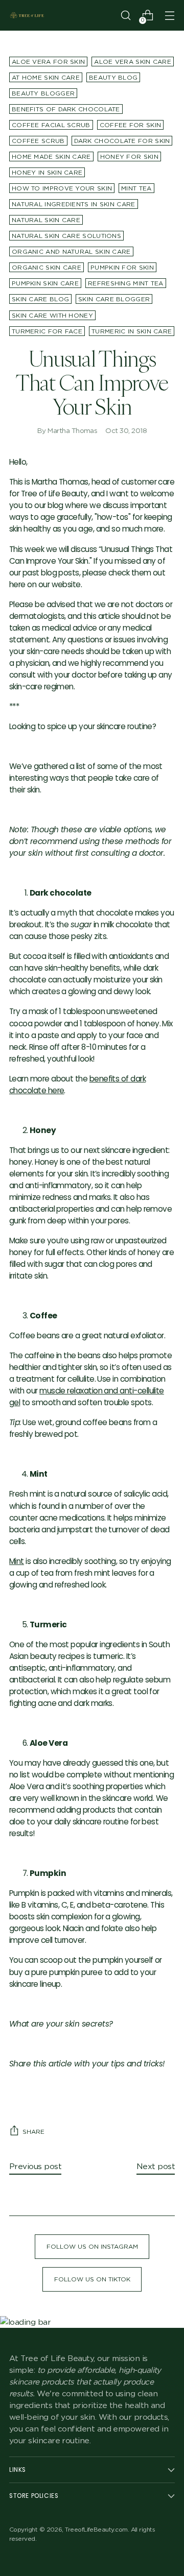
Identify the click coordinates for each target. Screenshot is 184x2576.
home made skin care (51, 157)
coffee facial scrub (51, 125)
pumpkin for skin (122, 267)
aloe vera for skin (48, 62)
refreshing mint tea (126, 283)
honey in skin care (47, 172)
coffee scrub (38, 141)
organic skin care (47, 267)
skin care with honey (52, 315)
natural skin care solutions (66, 236)
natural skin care (46, 220)
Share (33, 2132)
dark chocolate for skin (122, 141)
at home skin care (46, 77)
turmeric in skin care (132, 331)
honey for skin (129, 157)
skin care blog (40, 299)
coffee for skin (130, 125)
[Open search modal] (125, 16)
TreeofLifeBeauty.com (96, 2529)
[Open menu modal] (169, 16)
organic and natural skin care (71, 251)
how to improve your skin (62, 188)
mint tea (136, 188)
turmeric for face (47, 331)
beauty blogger (43, 93)
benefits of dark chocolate (66, 109)
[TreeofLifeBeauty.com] (27, 15)
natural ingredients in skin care (74, 204)
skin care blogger (114, 299)
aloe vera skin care (133, 62)
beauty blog (113, 77)
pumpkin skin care (45, 283)
